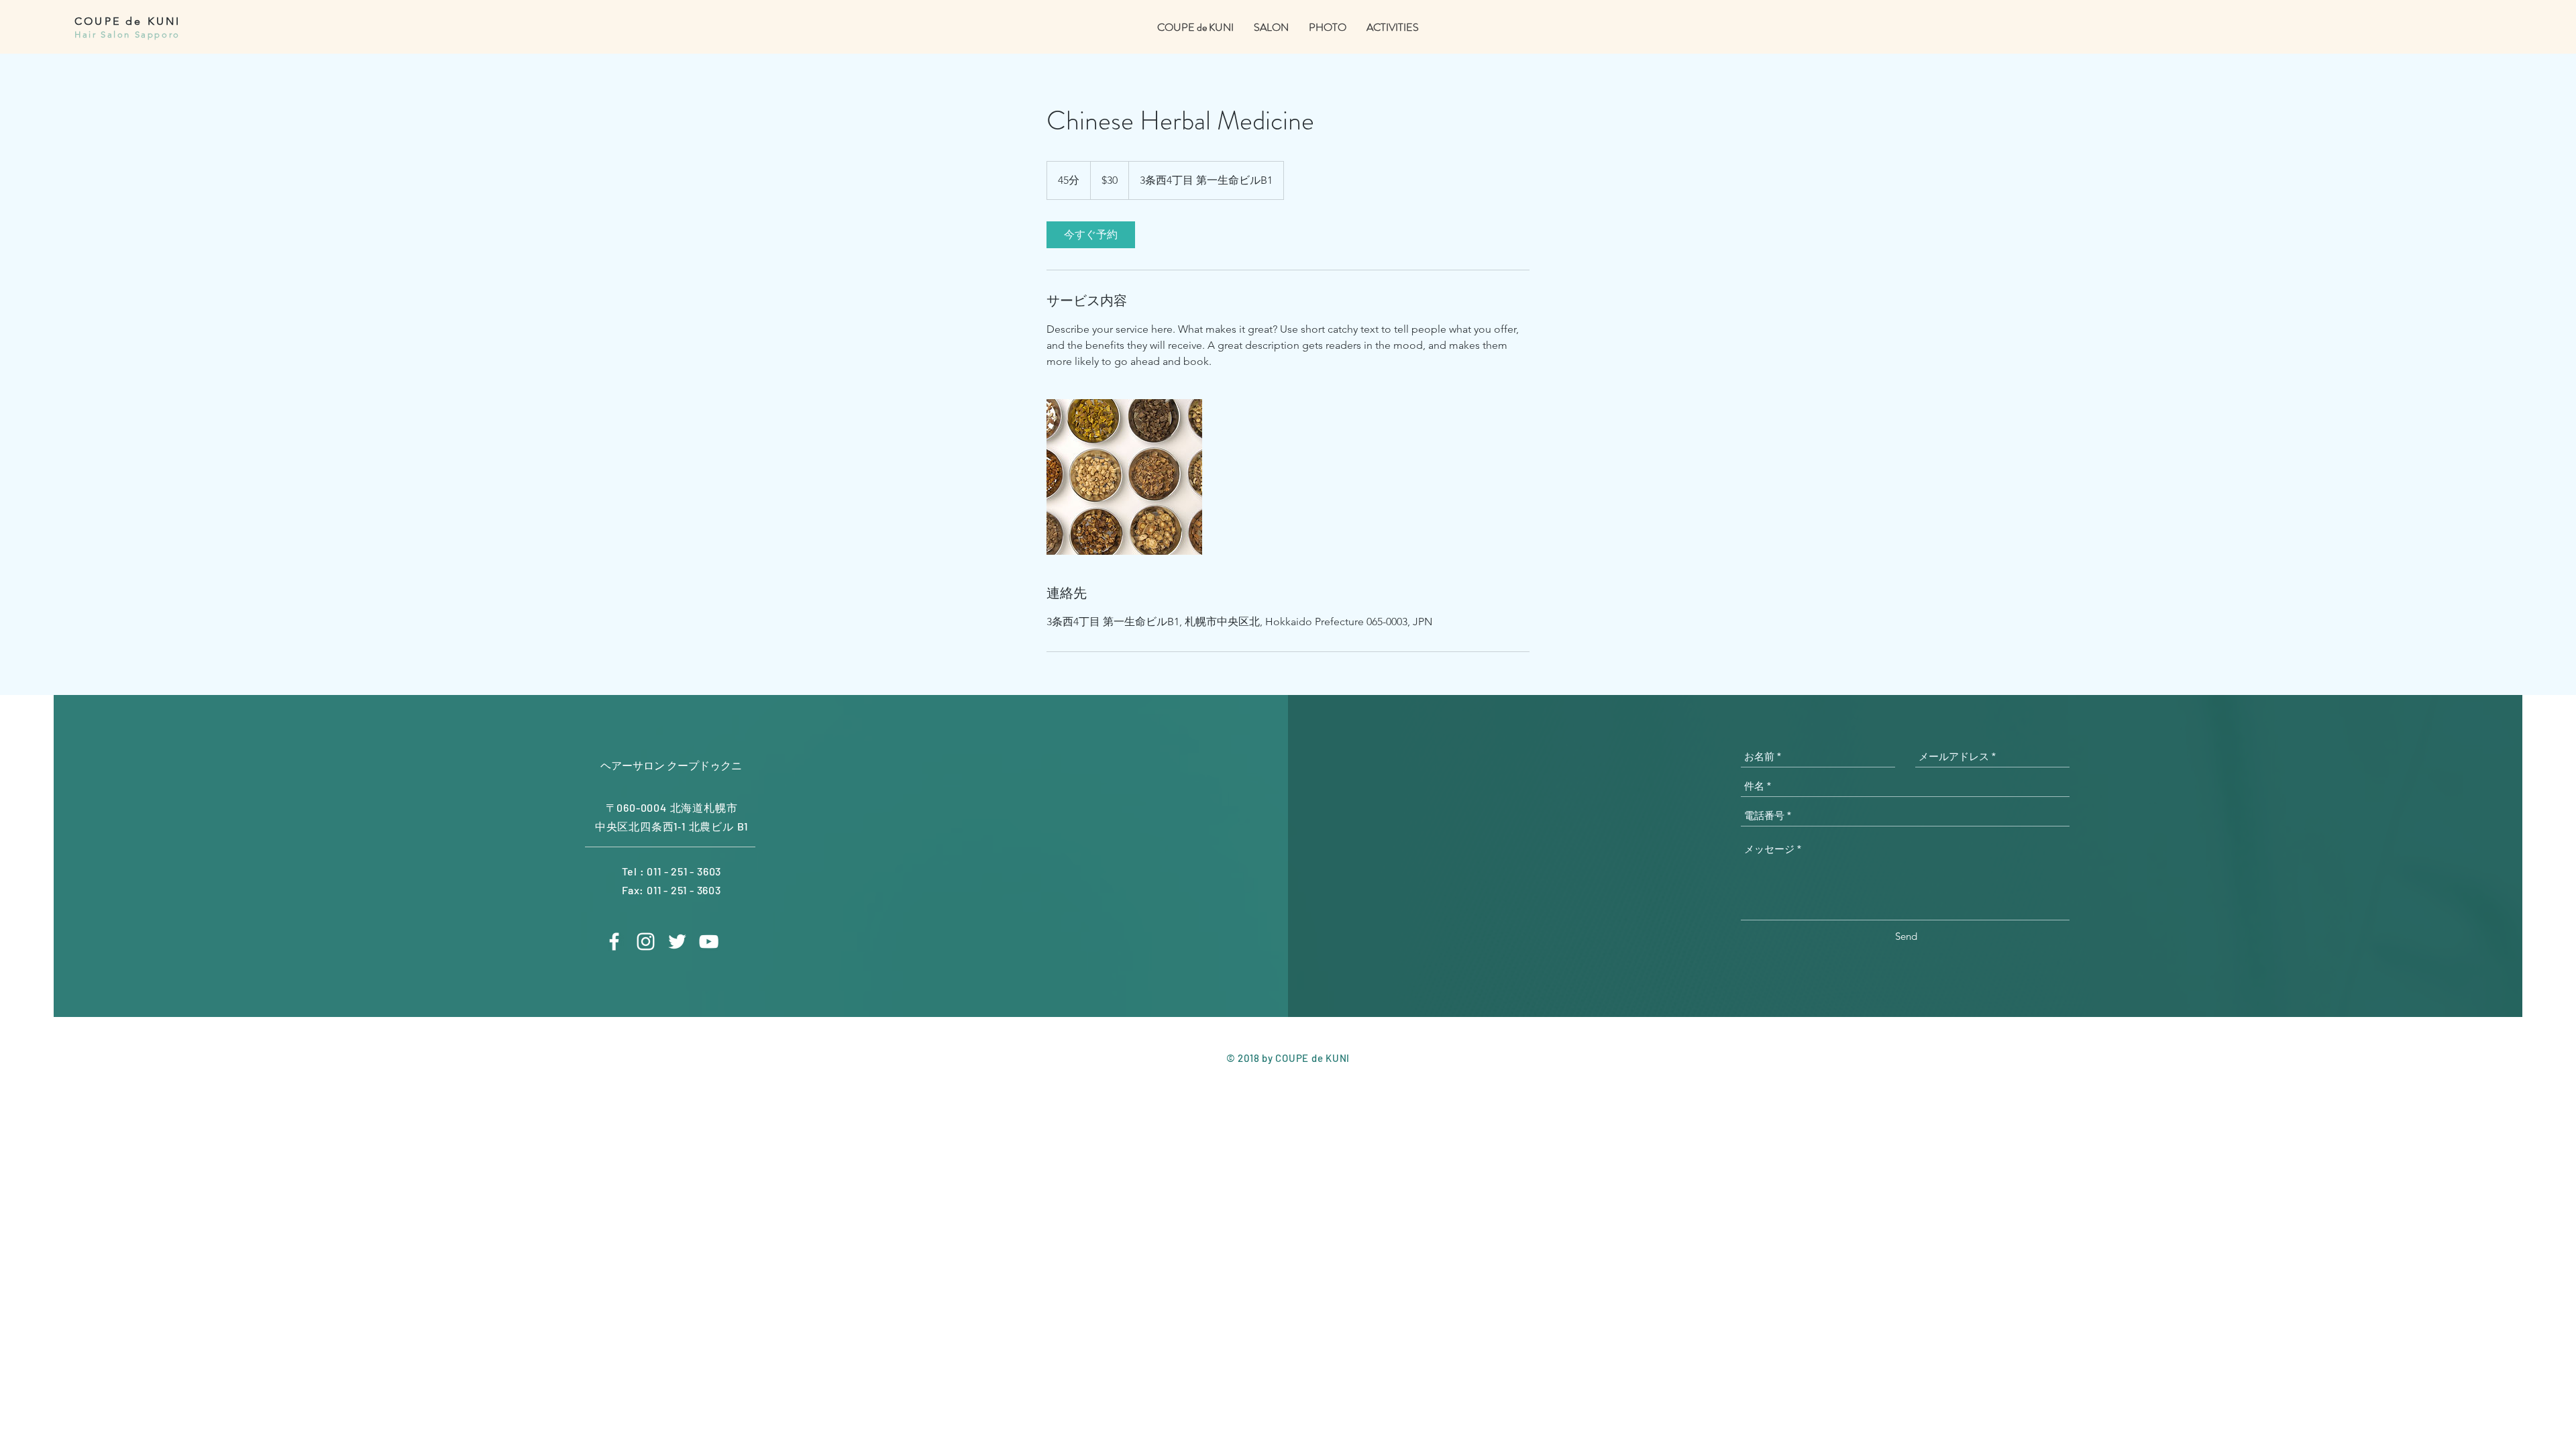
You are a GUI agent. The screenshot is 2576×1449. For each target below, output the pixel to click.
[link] (1091, 235)
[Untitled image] (1124, 477)
